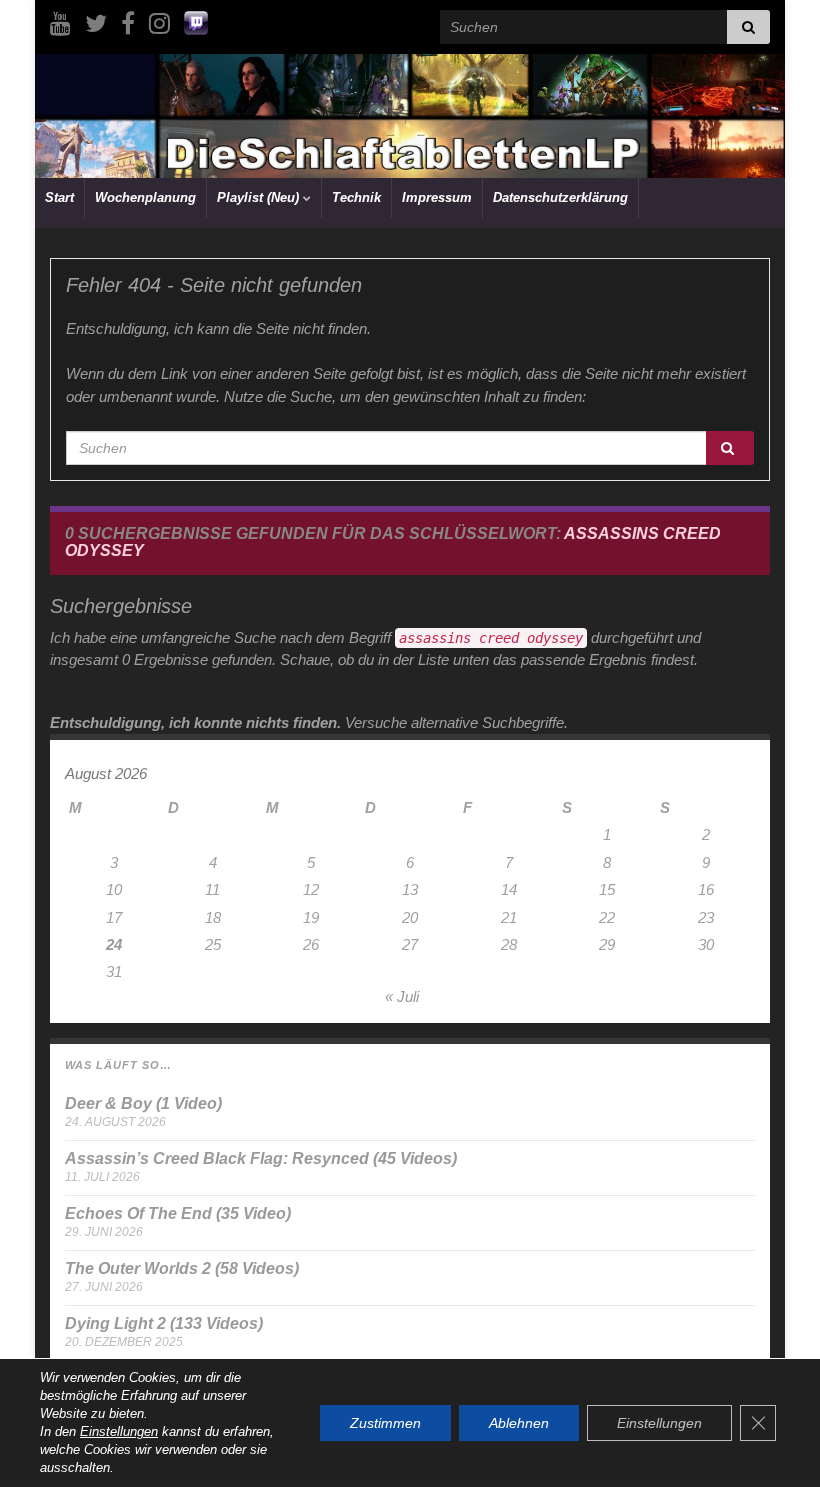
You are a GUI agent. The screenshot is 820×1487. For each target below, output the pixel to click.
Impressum (437, 197)
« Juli (402, 996)
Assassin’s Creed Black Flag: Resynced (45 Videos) (261, 1158)
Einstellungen (119, 1431)
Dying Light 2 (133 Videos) (164, 1323)
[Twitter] (96, 20)
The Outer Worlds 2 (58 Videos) (182, 1268)
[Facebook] (128, 20)
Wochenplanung (145, 197)
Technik (356, 197)
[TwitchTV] (196, 20)
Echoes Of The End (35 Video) (178, 1213)
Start (59, 197)
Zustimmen (385, 1423)
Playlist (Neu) (260, 197)
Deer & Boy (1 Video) (143, 1103)
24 (114, 944)
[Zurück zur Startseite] (410, 116)
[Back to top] (775, 1442)
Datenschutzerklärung (560, 197)
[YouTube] (60, 20)
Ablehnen (519, 1423)
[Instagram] (159, 20)
